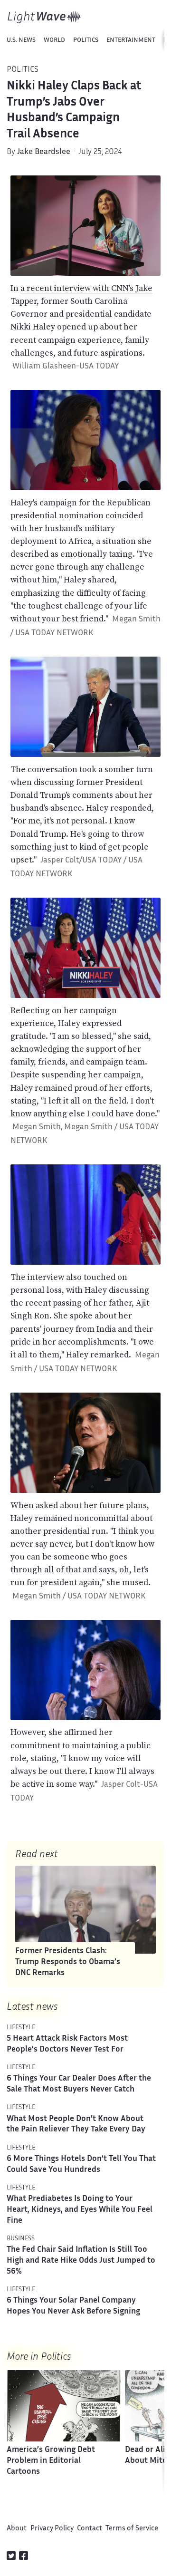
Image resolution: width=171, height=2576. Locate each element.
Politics (86, 40)
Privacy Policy (52, 2529)
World (54, 40)
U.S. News (21, 40)
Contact (90, 2529)
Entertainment (131, 40)
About (17, 2529)
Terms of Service (132, 2529)
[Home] (44, 17)
